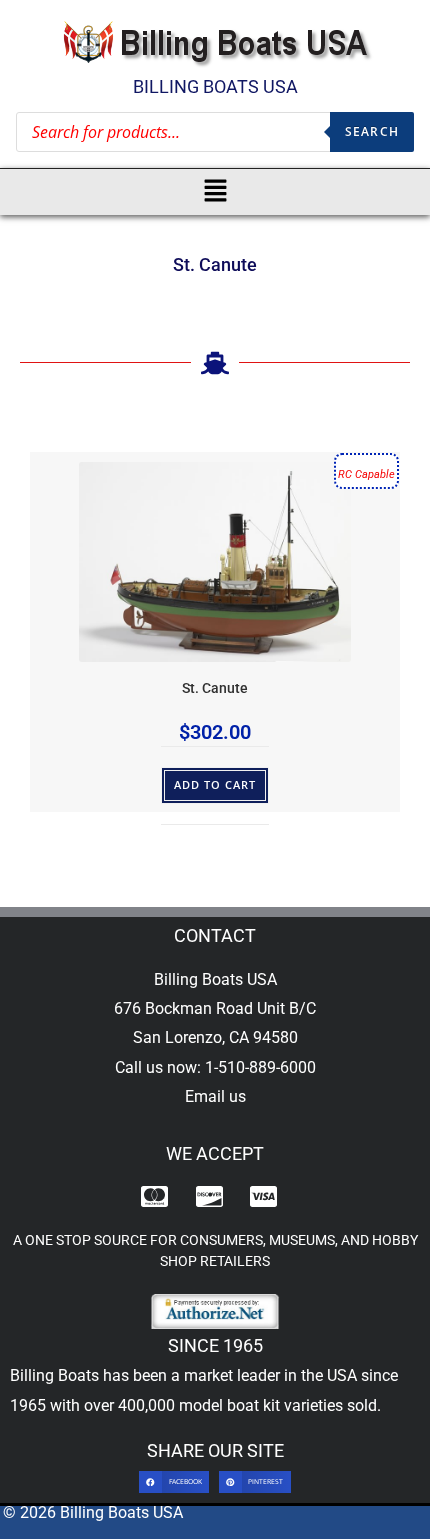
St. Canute (215, 688)
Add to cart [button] (215, 784)
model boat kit (229, 1405)
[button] (215, 192)
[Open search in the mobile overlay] (215, 132)
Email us (215, 1096)
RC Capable (366, 474)
